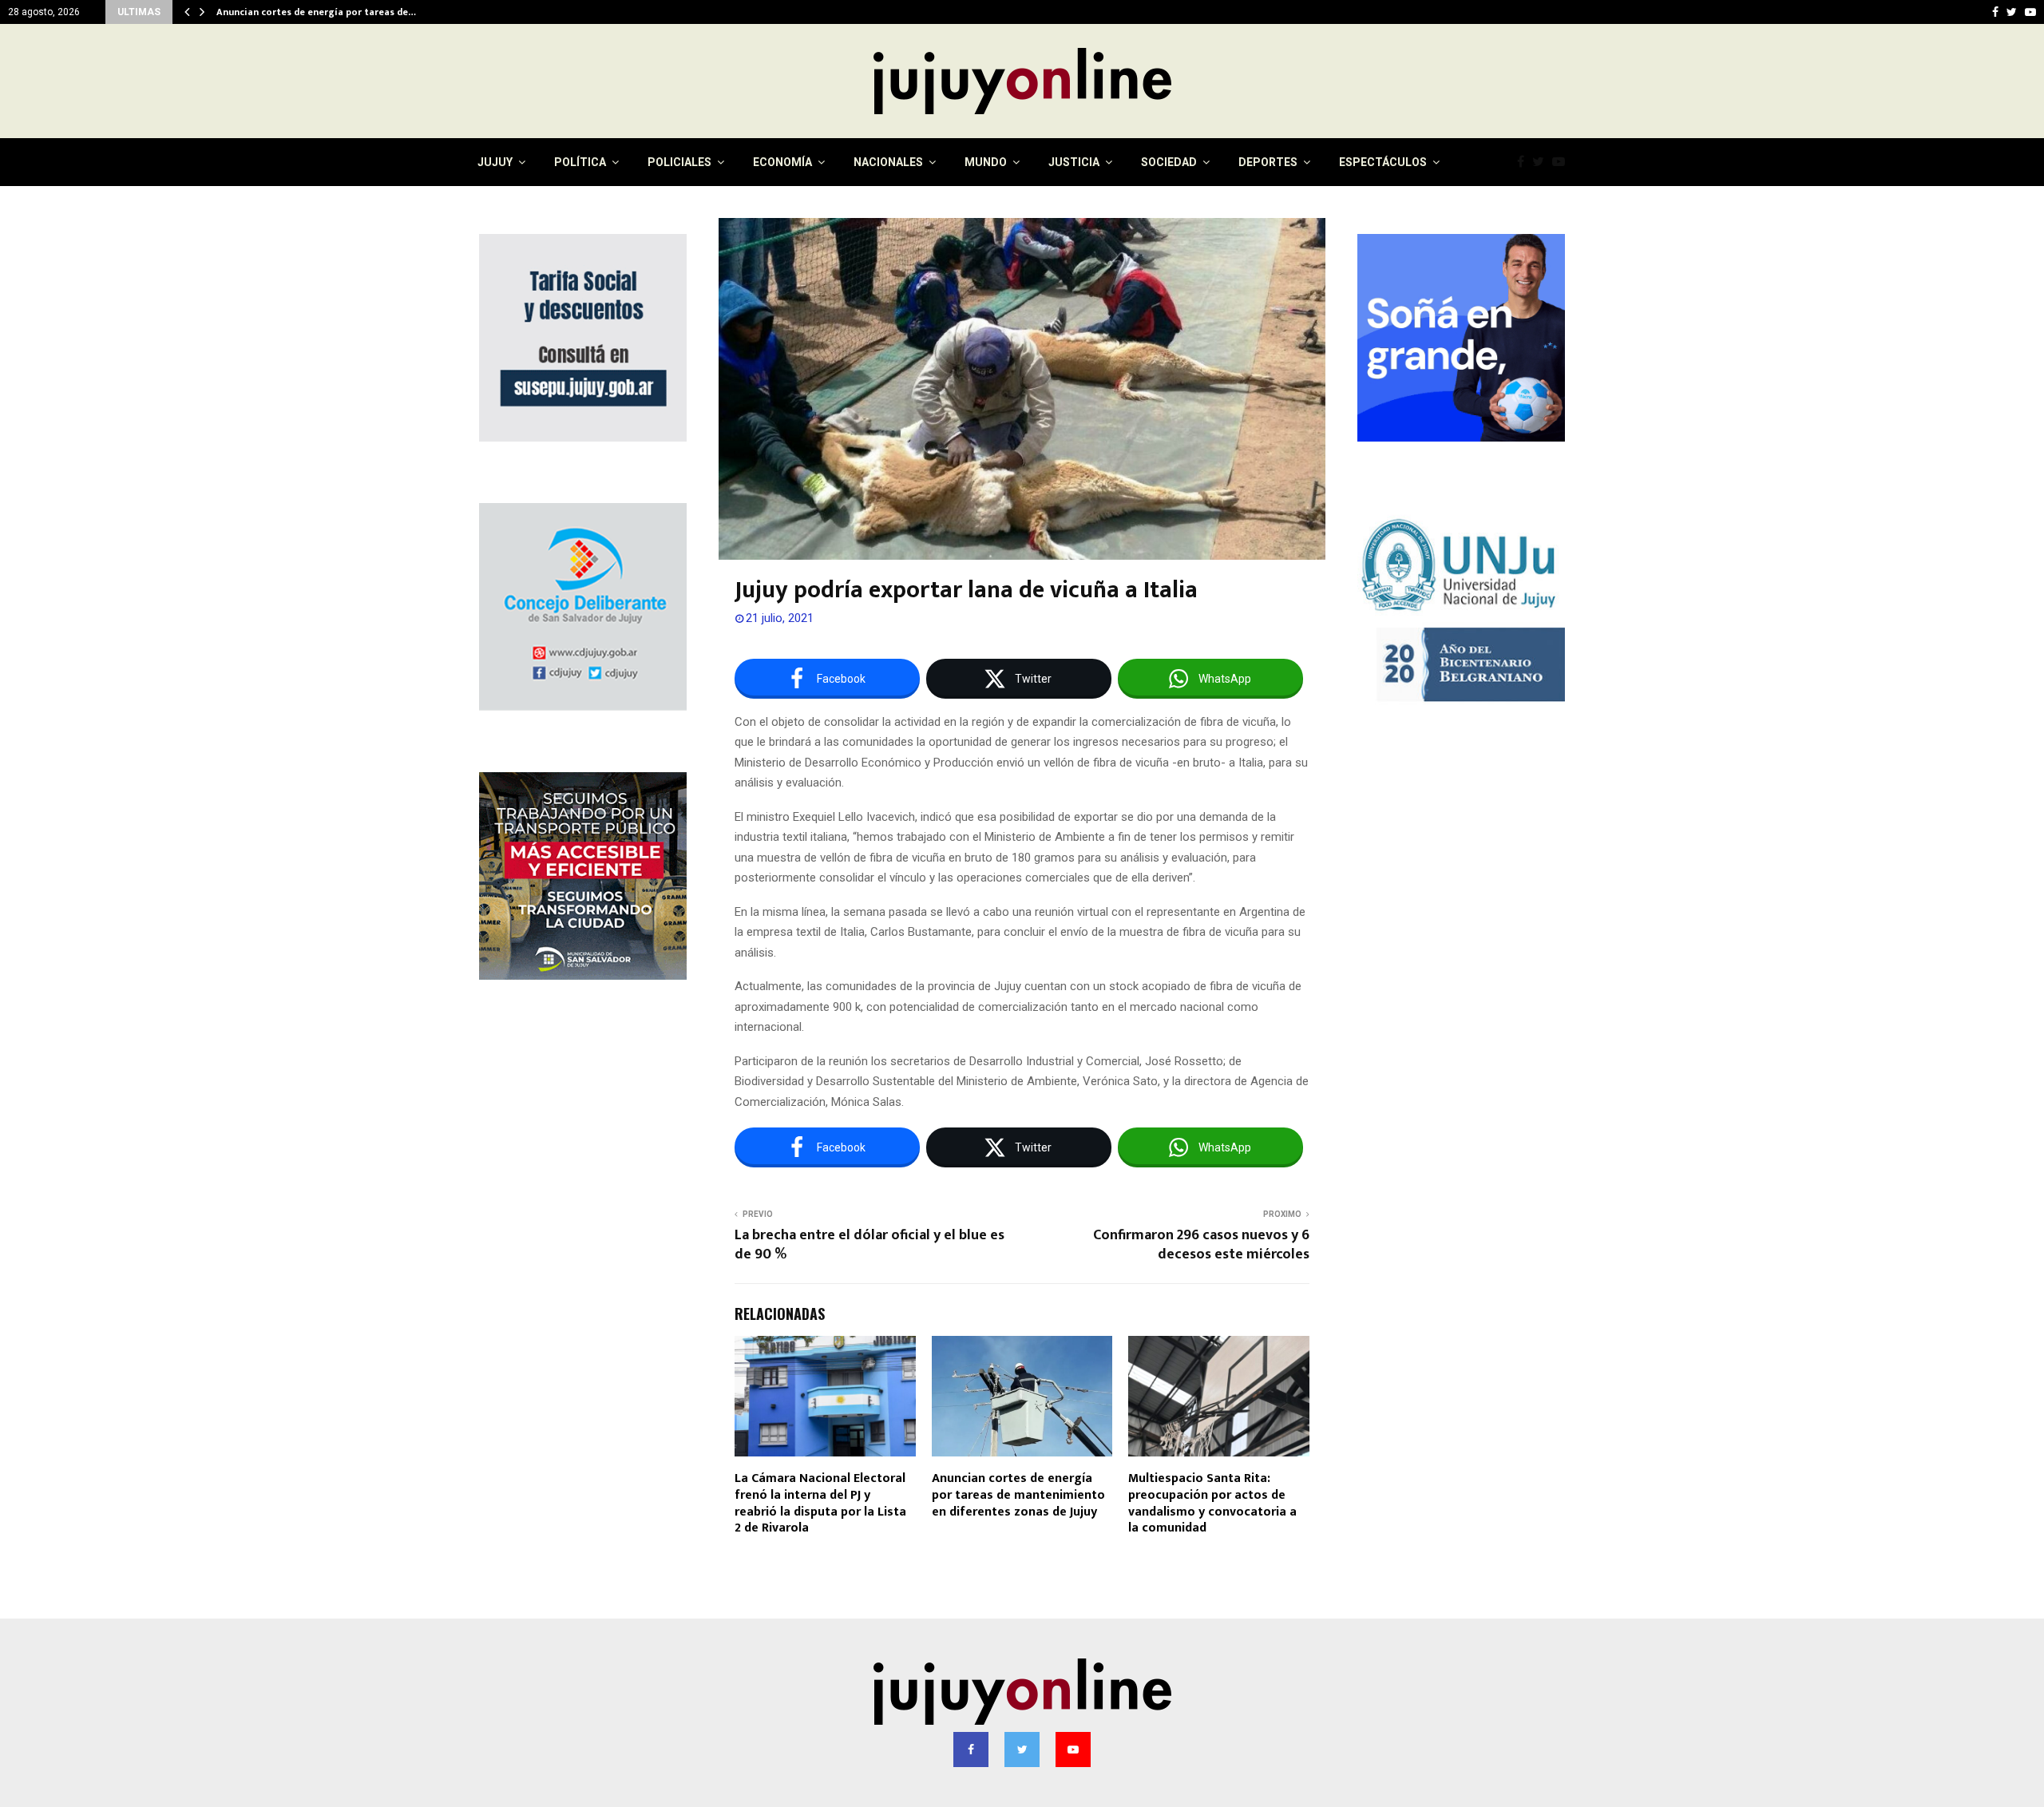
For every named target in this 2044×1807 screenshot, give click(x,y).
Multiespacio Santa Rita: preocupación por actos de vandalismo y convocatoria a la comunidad (1212, 1503)
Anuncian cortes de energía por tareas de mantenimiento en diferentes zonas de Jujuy (1018, 1495)
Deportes (1268, 162)
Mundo (986, 162)
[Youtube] (1563, 162)
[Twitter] (1542, 162)
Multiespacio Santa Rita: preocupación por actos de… (340, 12)
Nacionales (888, 162)
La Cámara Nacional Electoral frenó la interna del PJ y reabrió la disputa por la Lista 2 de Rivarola (820, 1503)
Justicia (1074, 162)
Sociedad (1169, 162)
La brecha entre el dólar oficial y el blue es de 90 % (869, 1245)
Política (580, 162)
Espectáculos (1383, 162)
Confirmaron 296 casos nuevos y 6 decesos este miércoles (1201, 1245)
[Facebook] (1525, 162)
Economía (782, 162)
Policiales (679, 162)
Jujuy (495, 162)
